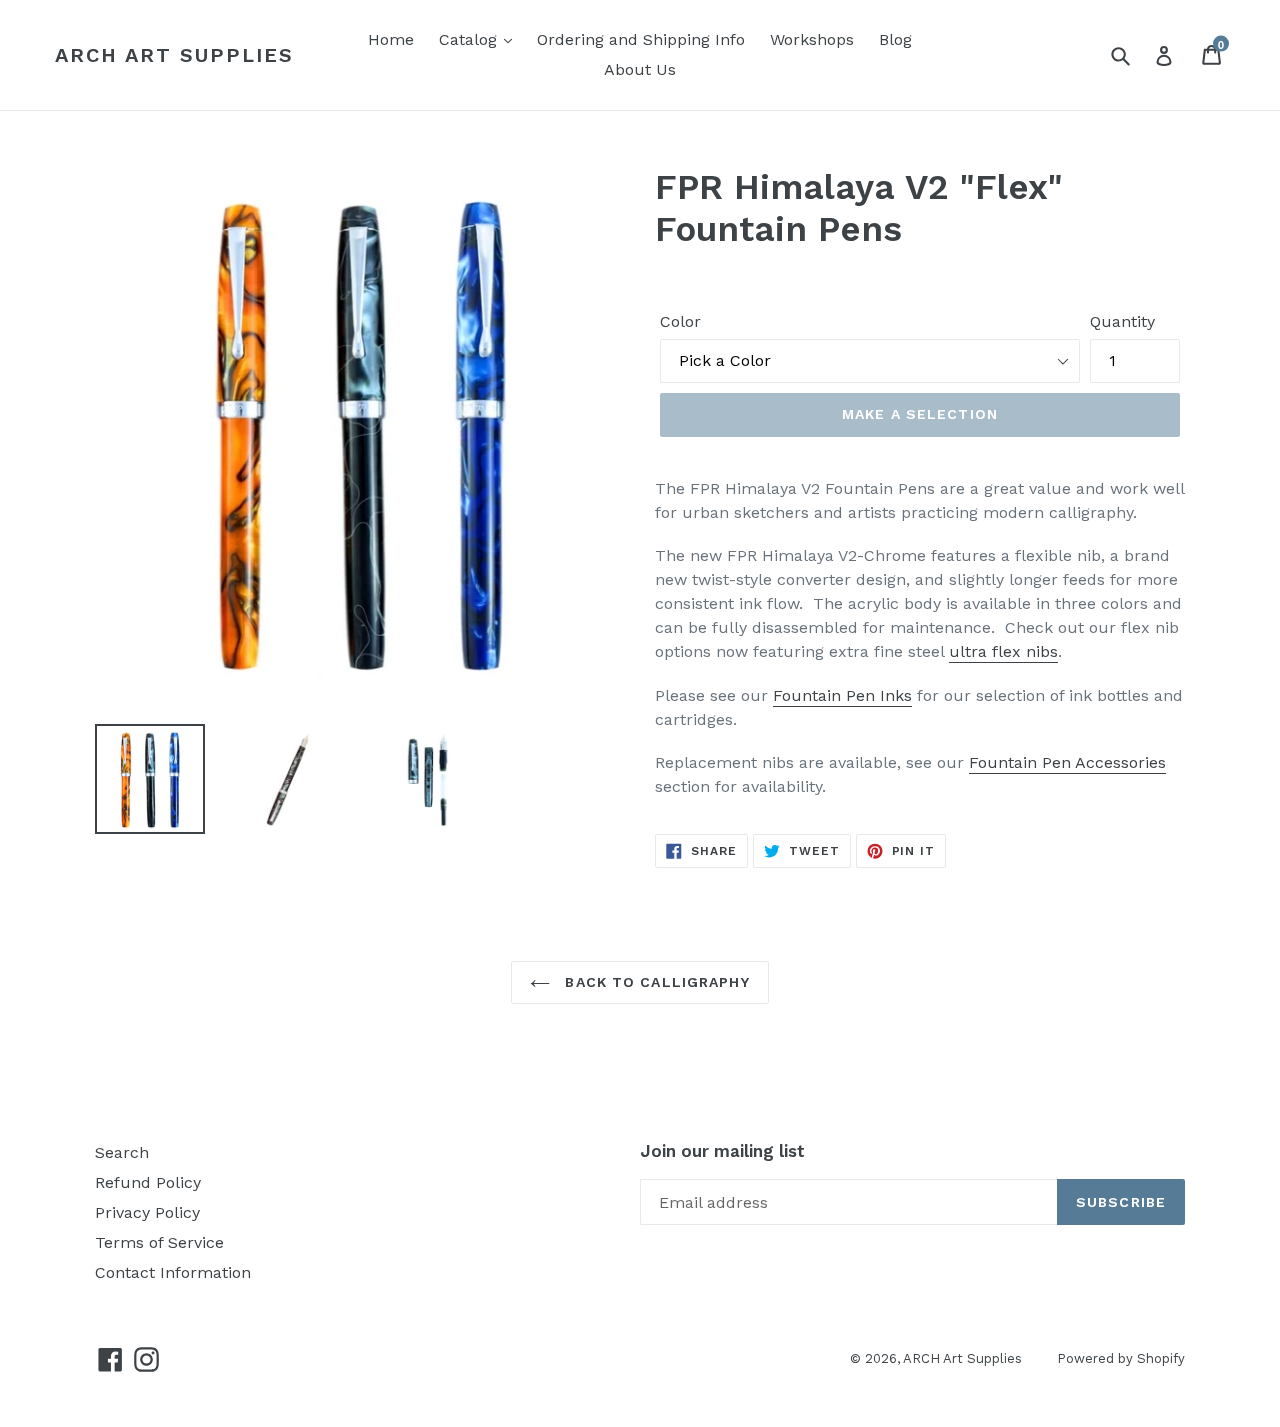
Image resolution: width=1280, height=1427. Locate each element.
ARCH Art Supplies (174, 55)
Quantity (1122, 321)
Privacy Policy (147, 1212)
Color (680, 321)
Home (391, 39)
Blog (895, 39)
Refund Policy (148, 1182)
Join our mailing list (722, 1151)
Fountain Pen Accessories (1067, 762)
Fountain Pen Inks (842, 695)
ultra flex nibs (1003, 651)
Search (122, 1152)
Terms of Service (159, 1242)
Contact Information (173, 1272)
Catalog (470, 39)
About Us (640, 69)
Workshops (812, 39)
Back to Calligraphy (654, 982)
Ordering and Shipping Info (641, 39)
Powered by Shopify (1121, 1358)
